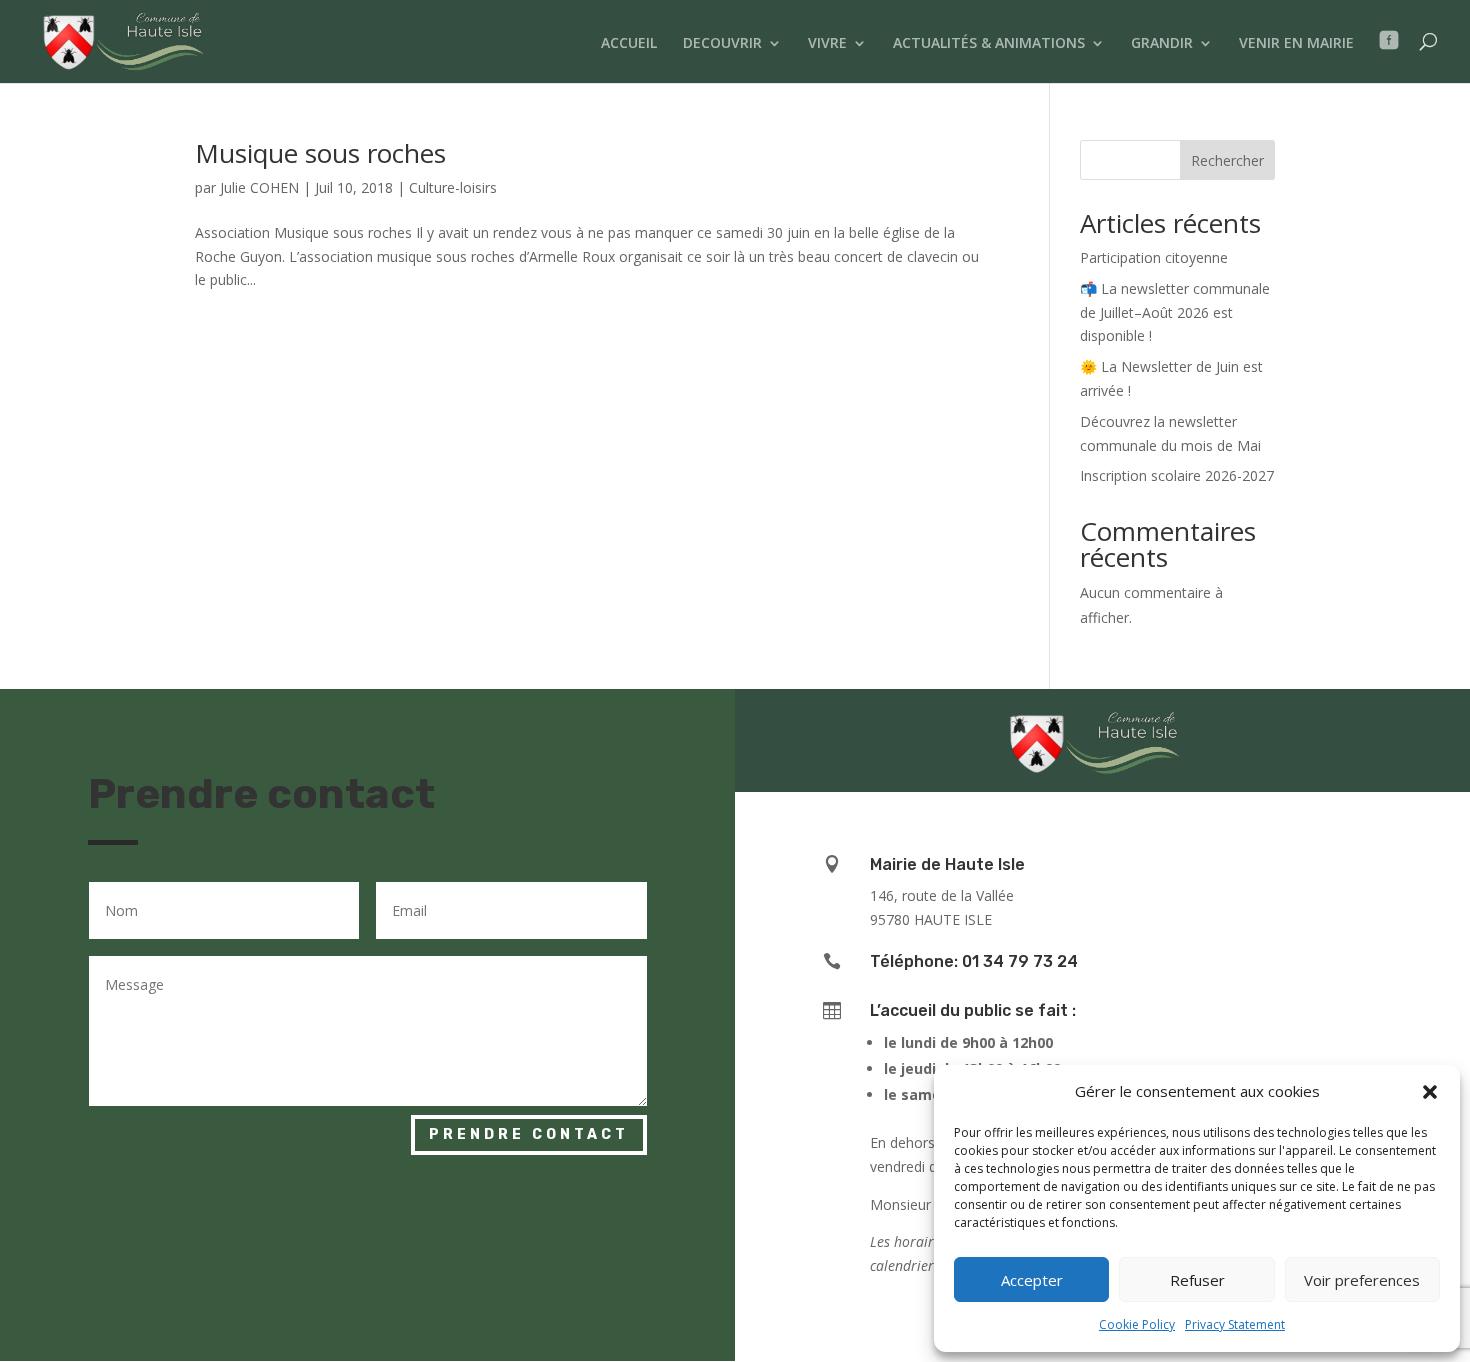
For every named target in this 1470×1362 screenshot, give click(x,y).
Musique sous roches (320, 153)
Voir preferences (1362, 1280)
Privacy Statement (1235, 1324)
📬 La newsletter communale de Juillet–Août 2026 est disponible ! (1175, 312)
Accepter (1032, 1280)
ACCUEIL (629, 44)
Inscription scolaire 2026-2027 (1177, 475)
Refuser (1197, 1280)
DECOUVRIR (722, 44)
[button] (1430, 1092)
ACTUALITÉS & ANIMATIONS (989, 44)
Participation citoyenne (1154, 257)
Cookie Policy (1137, 1324)
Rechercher (1227, 160)
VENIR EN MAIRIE (1296, 44)
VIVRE (827, 44)
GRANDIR (1162, 44)
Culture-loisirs (453, 187)
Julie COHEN (259, 187)
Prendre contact (529, 1134)
